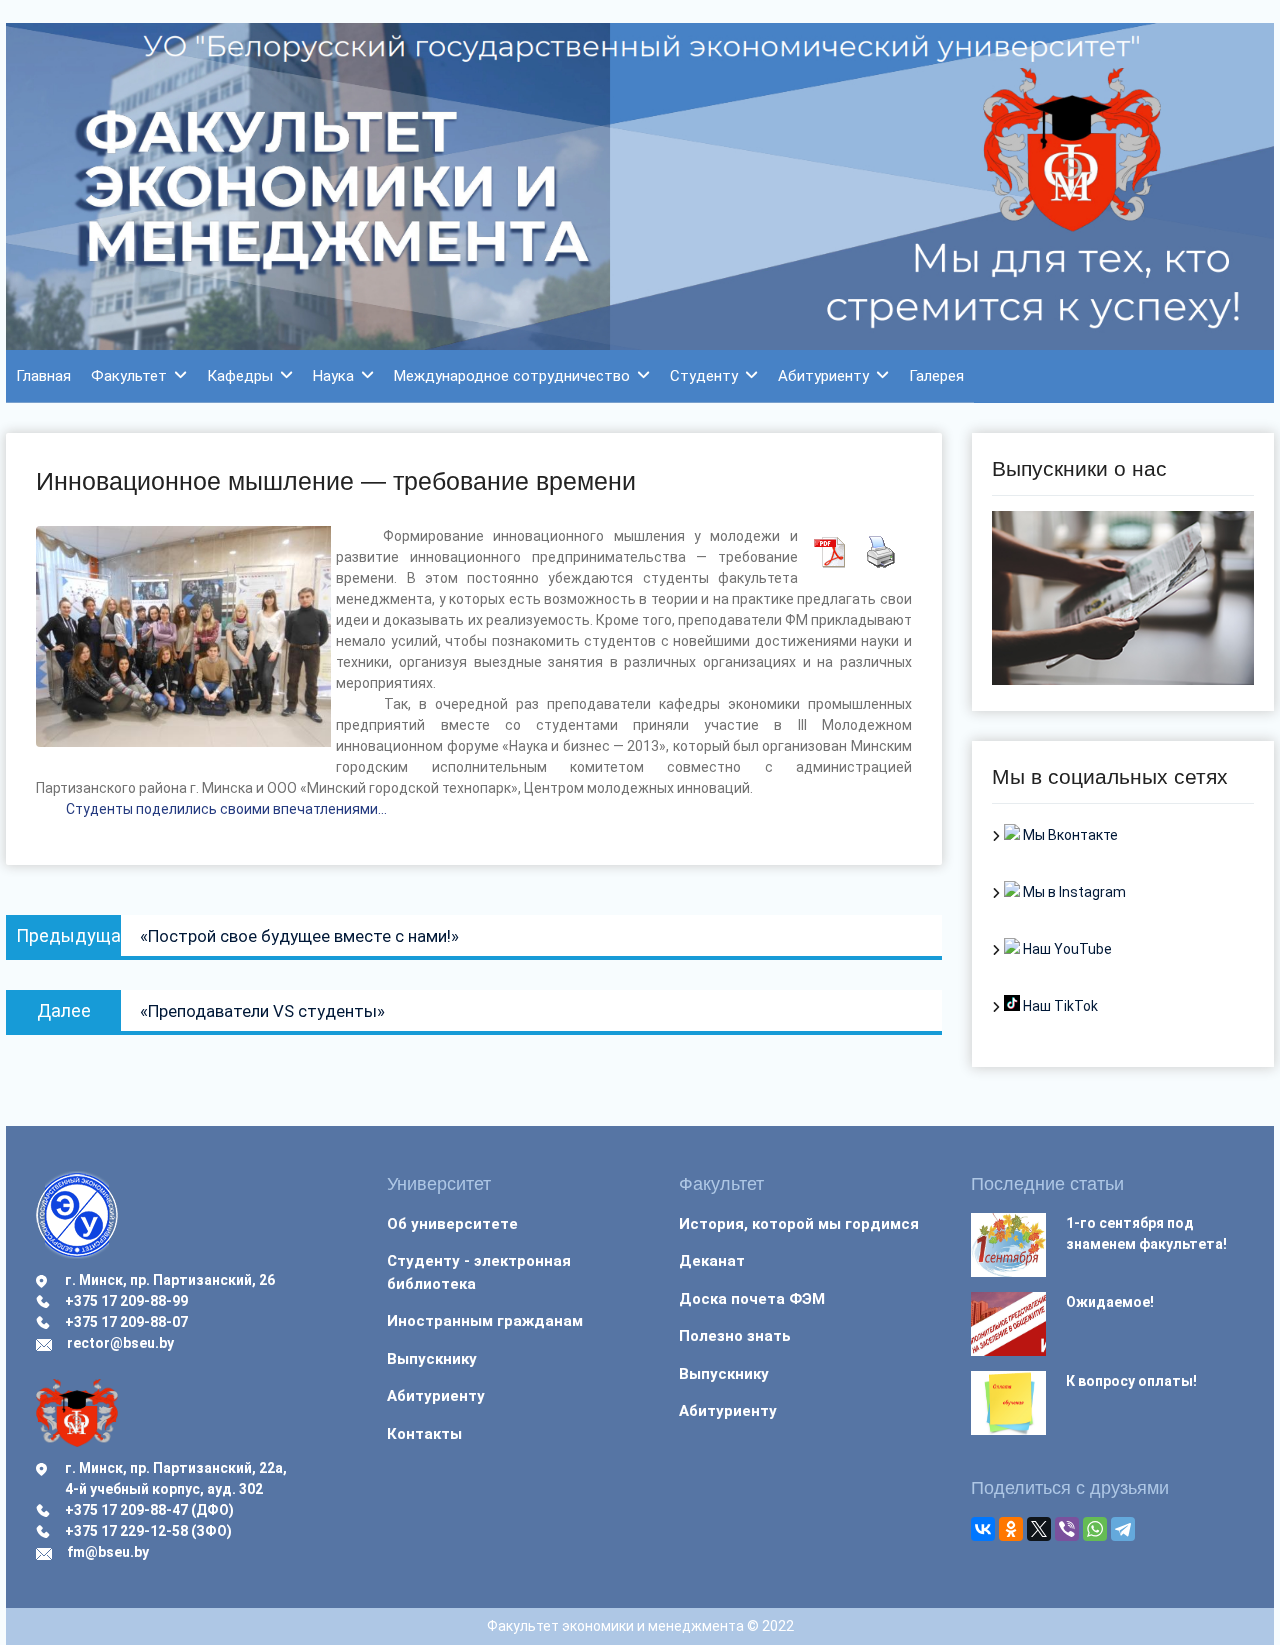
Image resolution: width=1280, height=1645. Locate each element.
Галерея (936, 376)
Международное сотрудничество (512, 376)
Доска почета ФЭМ (752, 1299)
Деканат (712, 1261)
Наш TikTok (1059, 1006)
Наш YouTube (1066, 949)
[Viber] (1067, 1529)
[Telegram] (1123, 1529)
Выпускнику (432, 1359)
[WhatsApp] (1095, 1529)
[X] (1039, 1529)
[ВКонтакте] (983, 1529)
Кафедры (240, 376)
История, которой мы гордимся (799, 1224)
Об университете (452, 1224)
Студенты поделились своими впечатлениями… (226, 809)
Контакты (424, 1434)
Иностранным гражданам (485, 1321)
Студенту (704, 376)
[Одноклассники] (1011, 1529)
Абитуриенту (823, 376)
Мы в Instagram (1073, 892)
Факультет (129, 376)
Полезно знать (735, 1336)
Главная (43, 376)
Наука (333, 376)
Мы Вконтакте (1069, 835)
